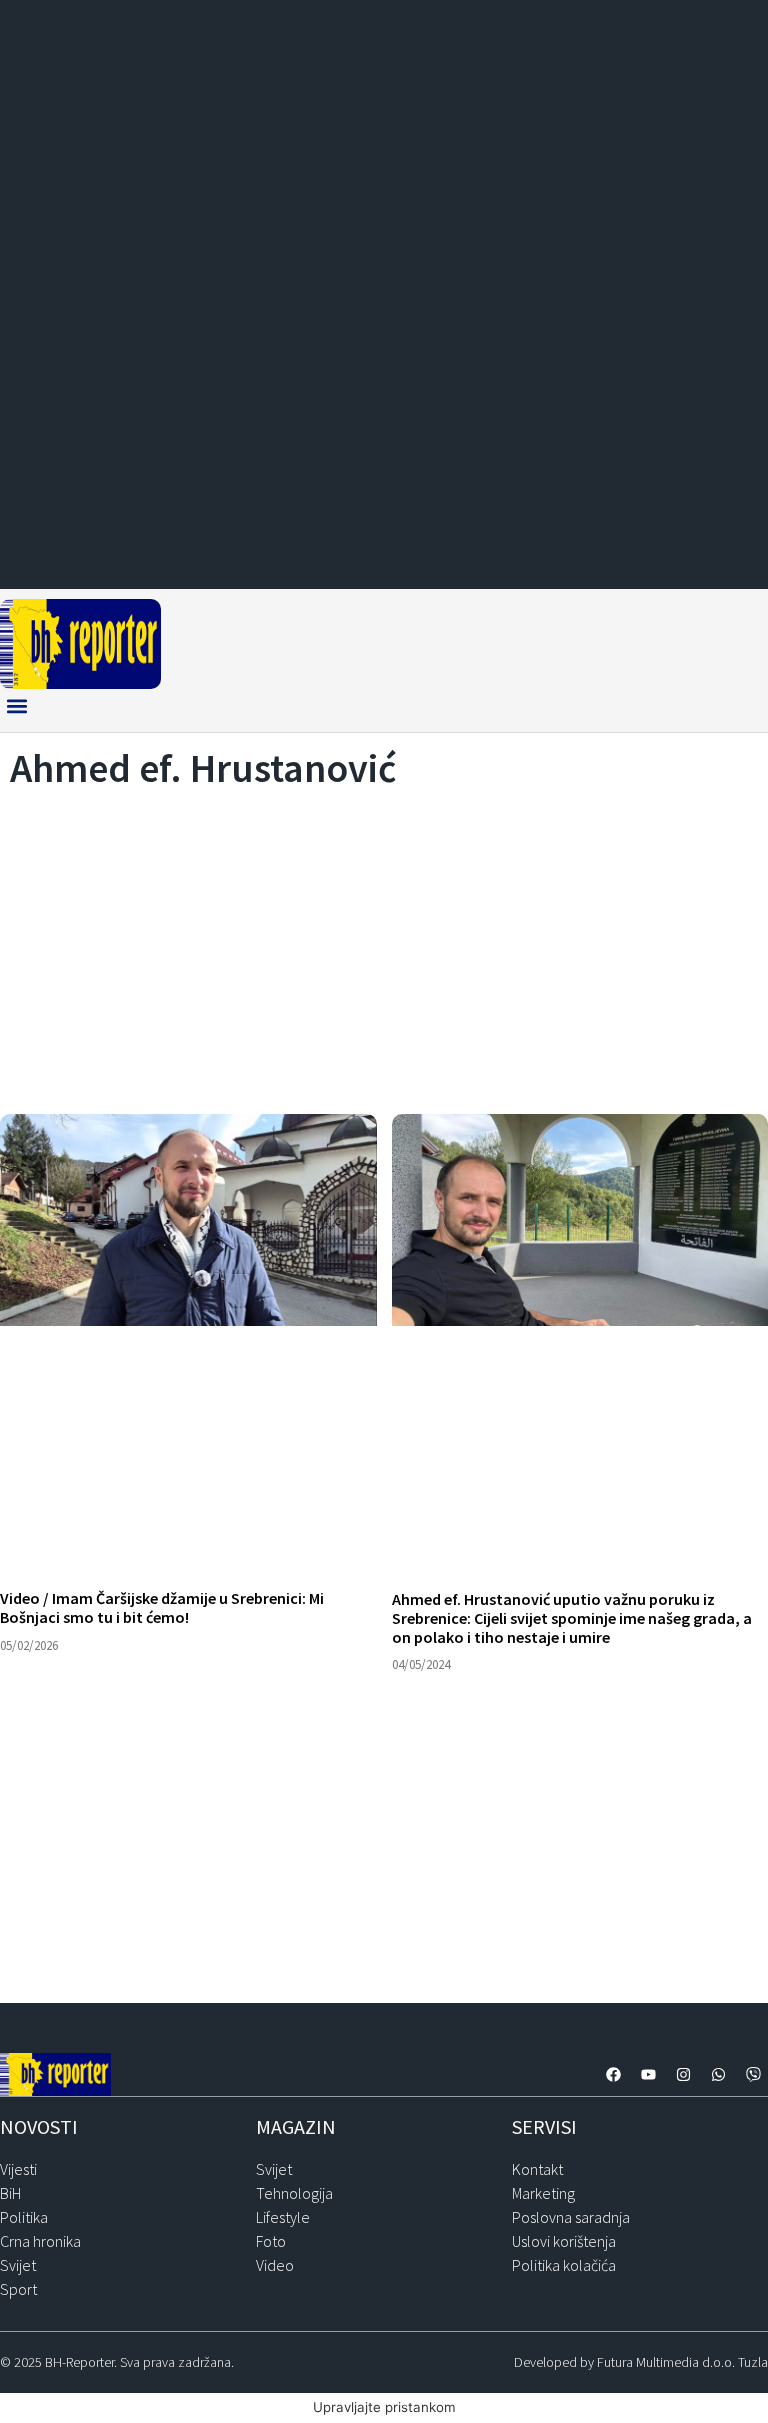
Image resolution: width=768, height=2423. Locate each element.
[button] (16, 705)
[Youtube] (648, 2075)
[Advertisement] (384, 946)
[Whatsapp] (718, 2075)
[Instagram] (683, 2075)
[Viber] (753, 2075)
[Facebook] (613, 2075)
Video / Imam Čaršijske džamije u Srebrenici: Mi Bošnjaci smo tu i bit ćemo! (162, 1607)
